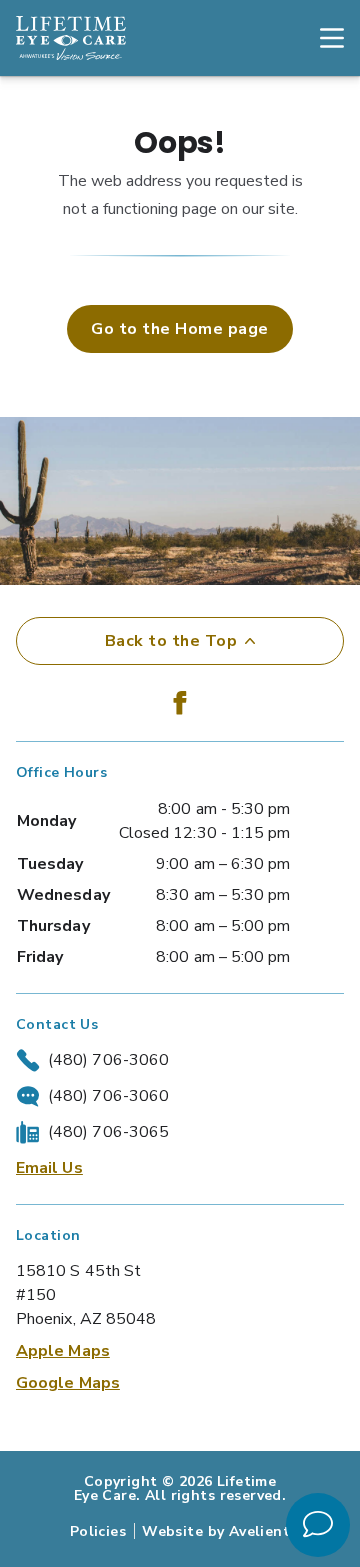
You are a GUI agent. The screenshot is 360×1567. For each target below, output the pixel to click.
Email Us (49, 1168)
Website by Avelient (216, 1531)
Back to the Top (171, 641)
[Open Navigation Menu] (322, 38)
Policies (98, 1531)
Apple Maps (63, 1351)
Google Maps (68, 1383)
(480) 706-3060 (108, 1060)
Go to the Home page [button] (179, 329)
